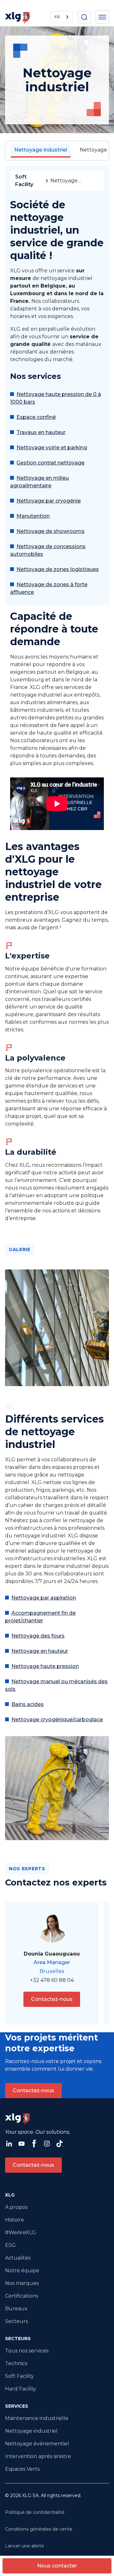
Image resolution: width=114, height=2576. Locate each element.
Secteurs (16, 2321)
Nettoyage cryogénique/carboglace (57, 1719)
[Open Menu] (102, 17)
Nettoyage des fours (38, 1636)
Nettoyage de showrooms (51, 531)
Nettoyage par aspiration (44, 1598)
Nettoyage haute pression (45, 1666)
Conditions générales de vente (39, 2529)
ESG (10, 2245)
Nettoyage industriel (31, 2431)
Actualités (18, 2258)
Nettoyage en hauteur (40, 1651)
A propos (16, 2207)
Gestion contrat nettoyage (51, 463)
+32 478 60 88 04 (52, 1980)
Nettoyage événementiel (37, 2444)
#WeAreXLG (21, 2232)
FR (57, 17)
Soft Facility (24, 181)
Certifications (22, 2296)
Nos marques (22, 2283)
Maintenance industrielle (37, 2418)
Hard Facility (21, 2389)
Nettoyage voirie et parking (52, 448)
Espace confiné (36, 417)
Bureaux (16, 2309)
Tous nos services (27, 2351)
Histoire (15, 2220)
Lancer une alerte (25, 2546)
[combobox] (62, 17)
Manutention (33, 516)
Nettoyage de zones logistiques (58, 569)
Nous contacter (57, 2566)
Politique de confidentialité (35, 2512)
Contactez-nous (52, 1999)
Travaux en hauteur (41, 432)
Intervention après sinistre (38, 2456)
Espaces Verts (22, 2469)
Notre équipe (22, 2271)
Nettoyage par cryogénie (49, 501)
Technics (16, 2363)
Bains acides (28, 1704)
